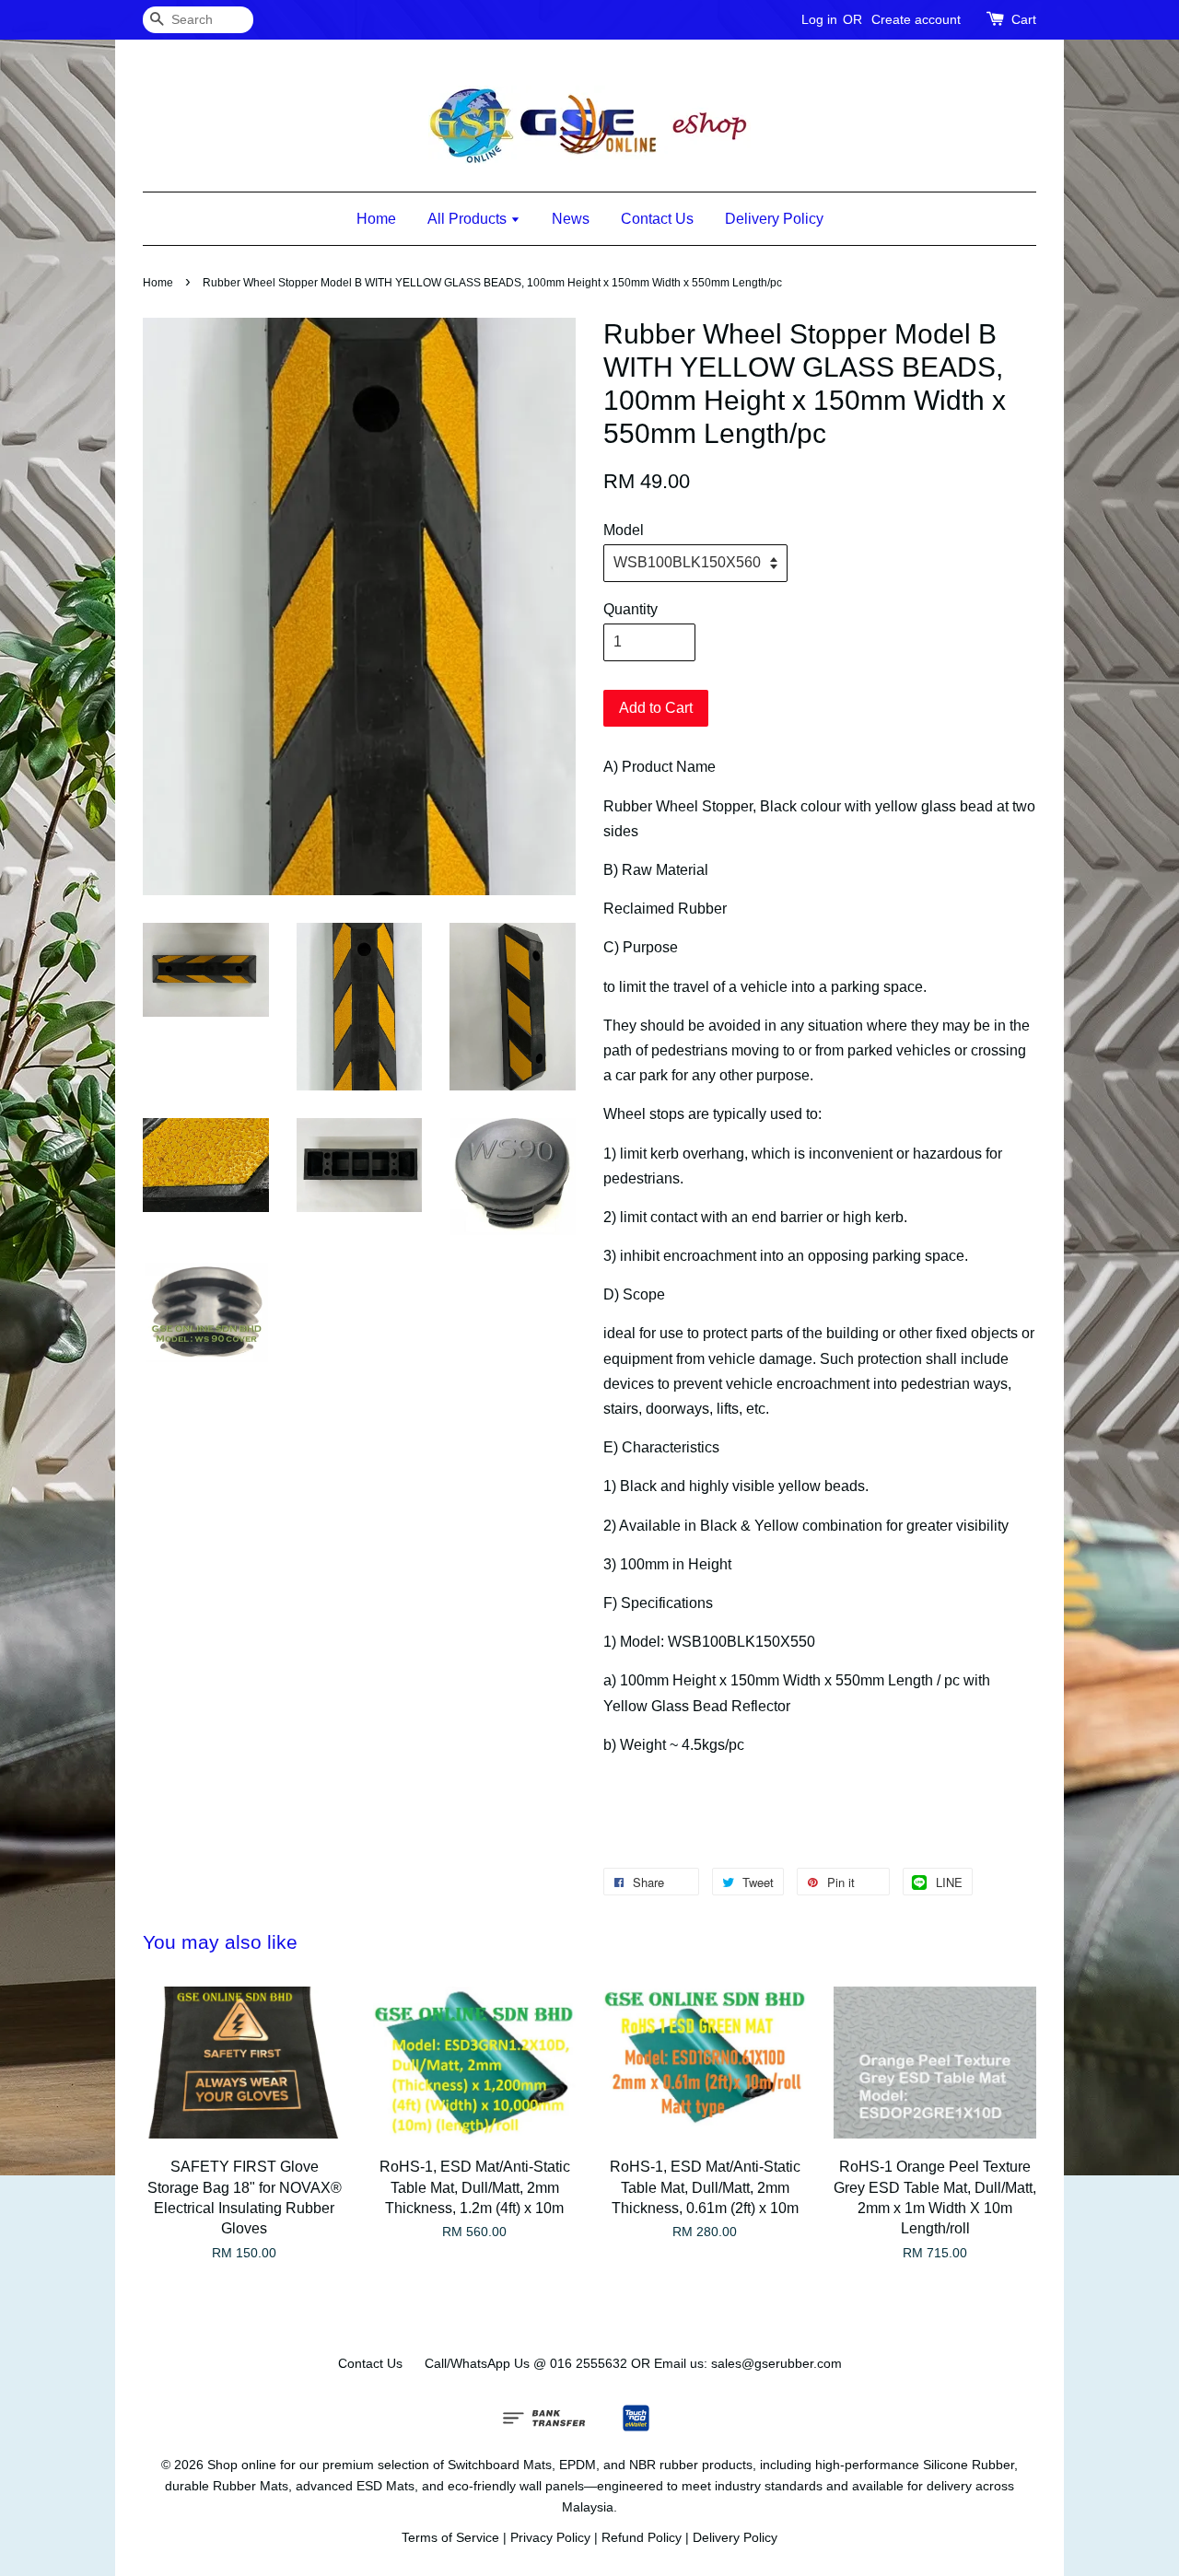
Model (624, 530)
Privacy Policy (550, 2538)
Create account (916, 19)
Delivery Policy (774, 219)
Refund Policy (642, 2538)
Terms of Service (450, 2538)
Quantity (630, 609)
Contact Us (657, 219)
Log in (819, 19)
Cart (1024, 19)
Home (376, 219)
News (571, 219)
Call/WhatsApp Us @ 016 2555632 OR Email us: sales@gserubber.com (633, 2364)
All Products (469, 219)
